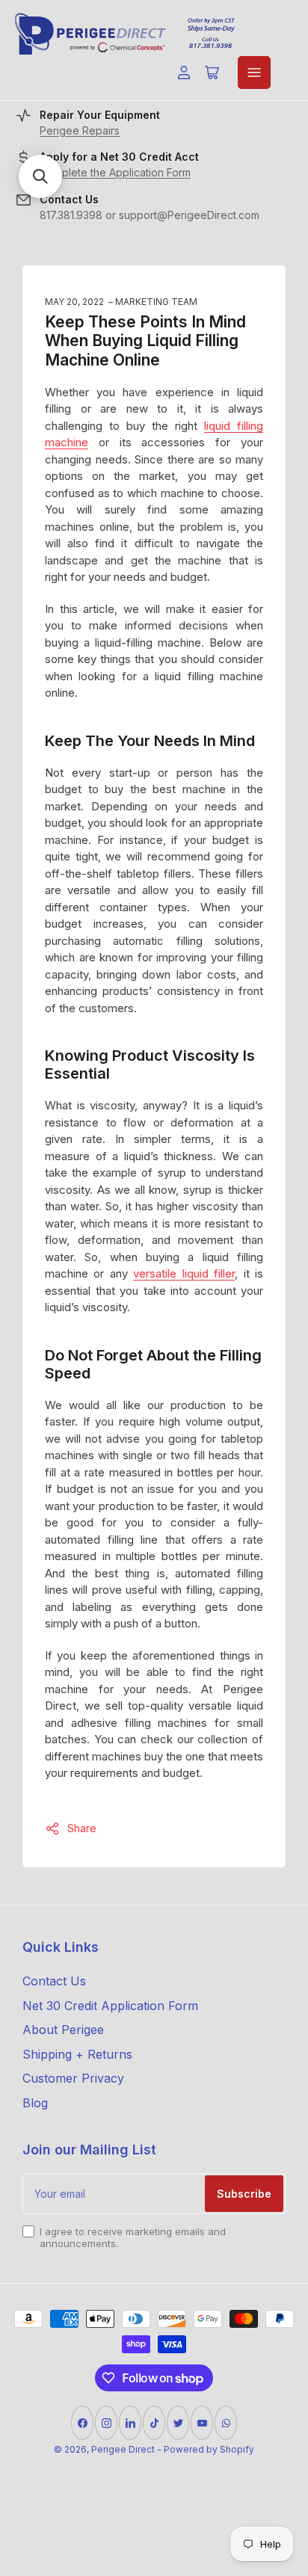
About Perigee (63, 2030)
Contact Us (54, 1981)
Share (82, 1828)
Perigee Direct (123, 2449)
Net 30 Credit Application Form (110, 2006)
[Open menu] (254, 73)
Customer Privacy (73, 2078)
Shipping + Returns (77, 2054)
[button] (40, 176)
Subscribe (244, 2194)
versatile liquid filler (184, 1273)
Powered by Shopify (209, 2449)
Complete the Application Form (115, 172)
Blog (35, 2103)
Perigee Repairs (80, 130)
